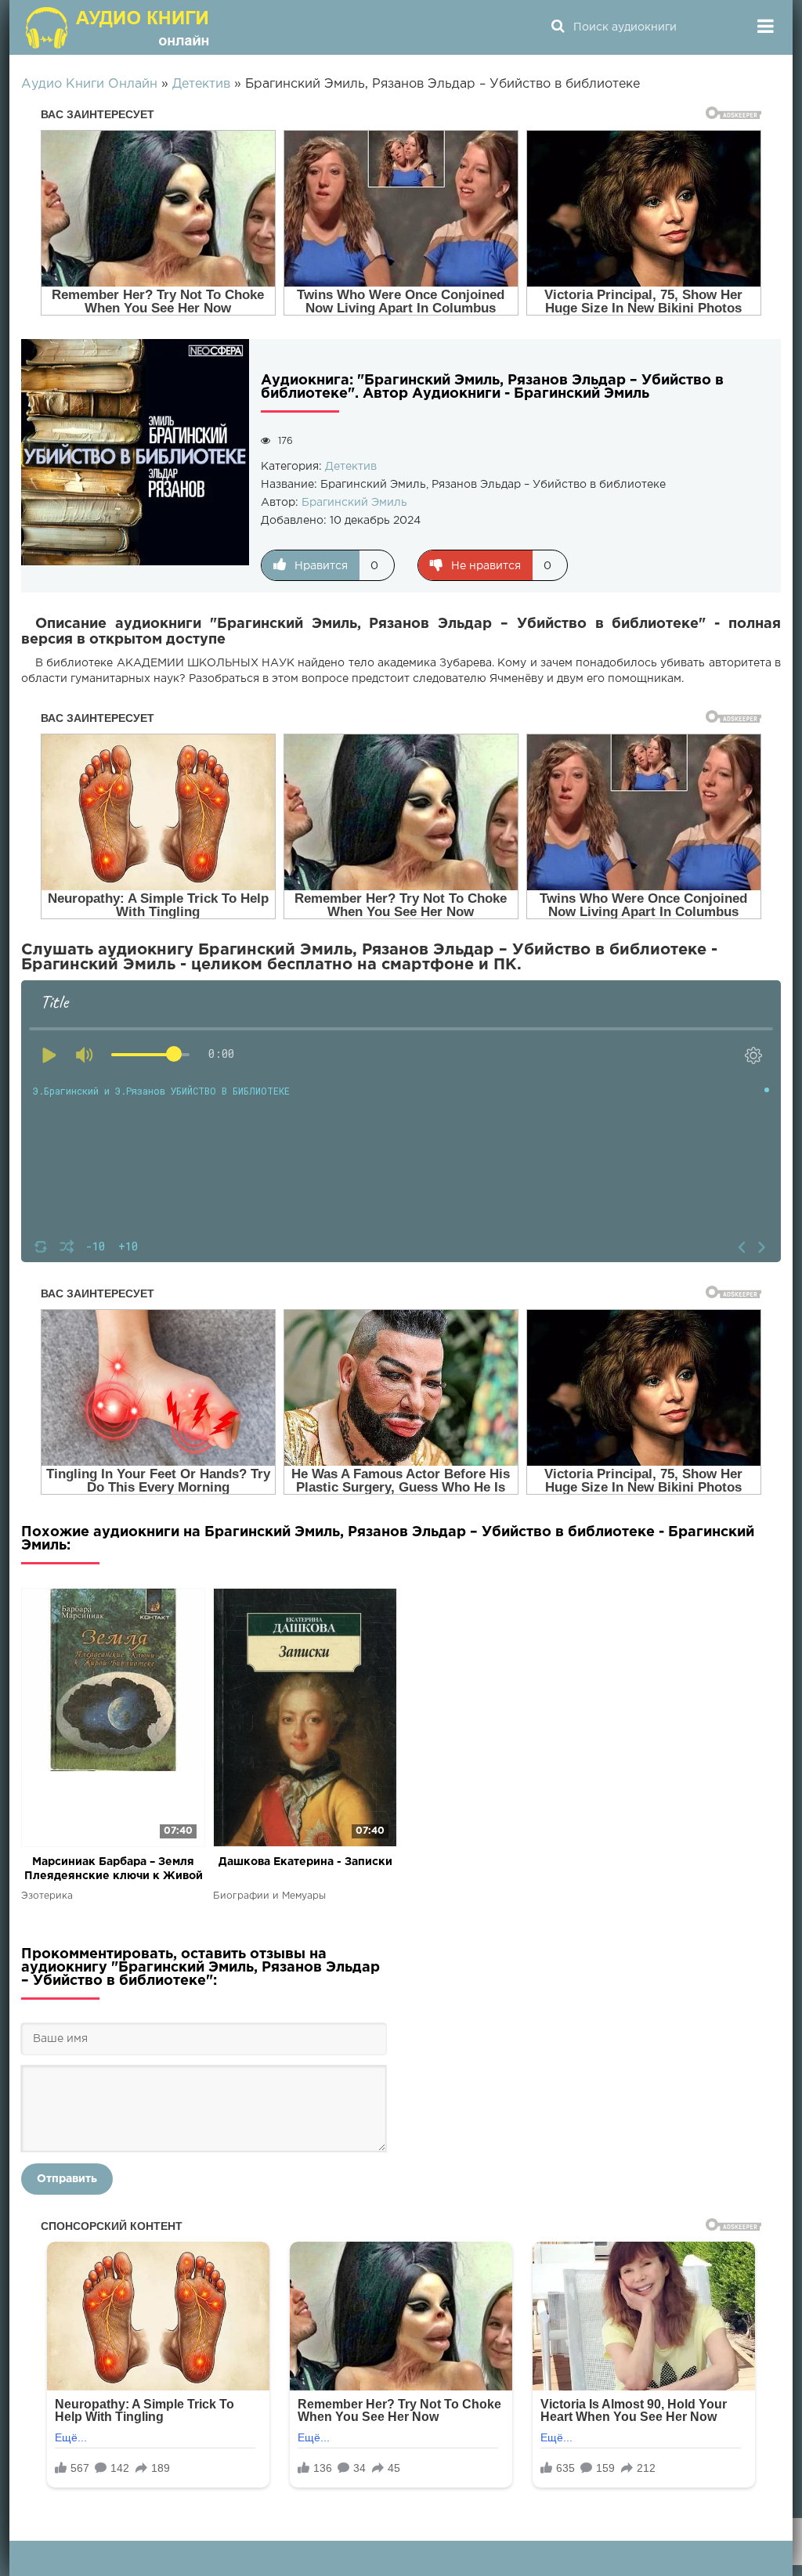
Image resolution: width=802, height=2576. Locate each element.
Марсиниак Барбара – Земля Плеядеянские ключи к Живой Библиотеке (114, 1870)
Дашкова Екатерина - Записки (305, 1862)
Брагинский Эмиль (354, 503)
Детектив (351, 467)
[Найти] (558, 27)
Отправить (67, 2179)
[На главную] (119, 27)
